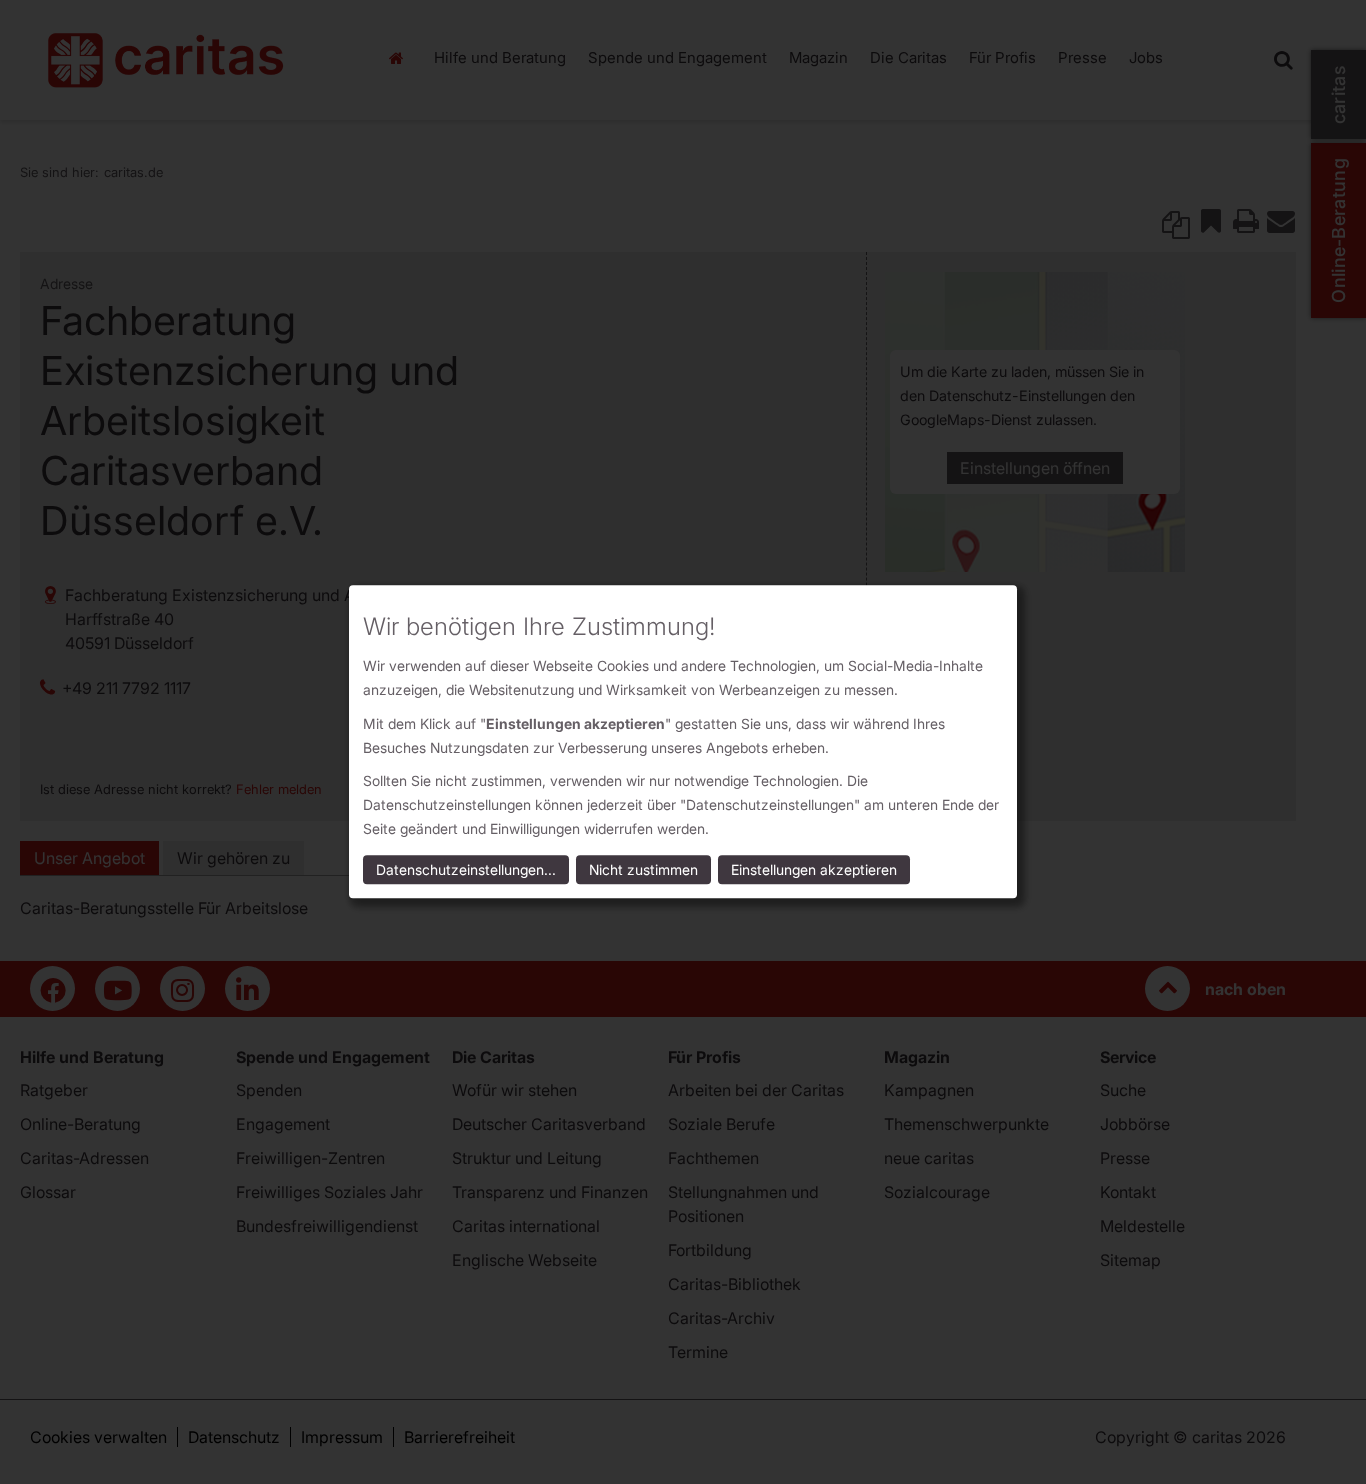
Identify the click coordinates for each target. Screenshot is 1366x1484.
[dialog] (683, 741)
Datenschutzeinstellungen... (466, 870)
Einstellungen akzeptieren (814, 870)
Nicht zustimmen (643, 870)
